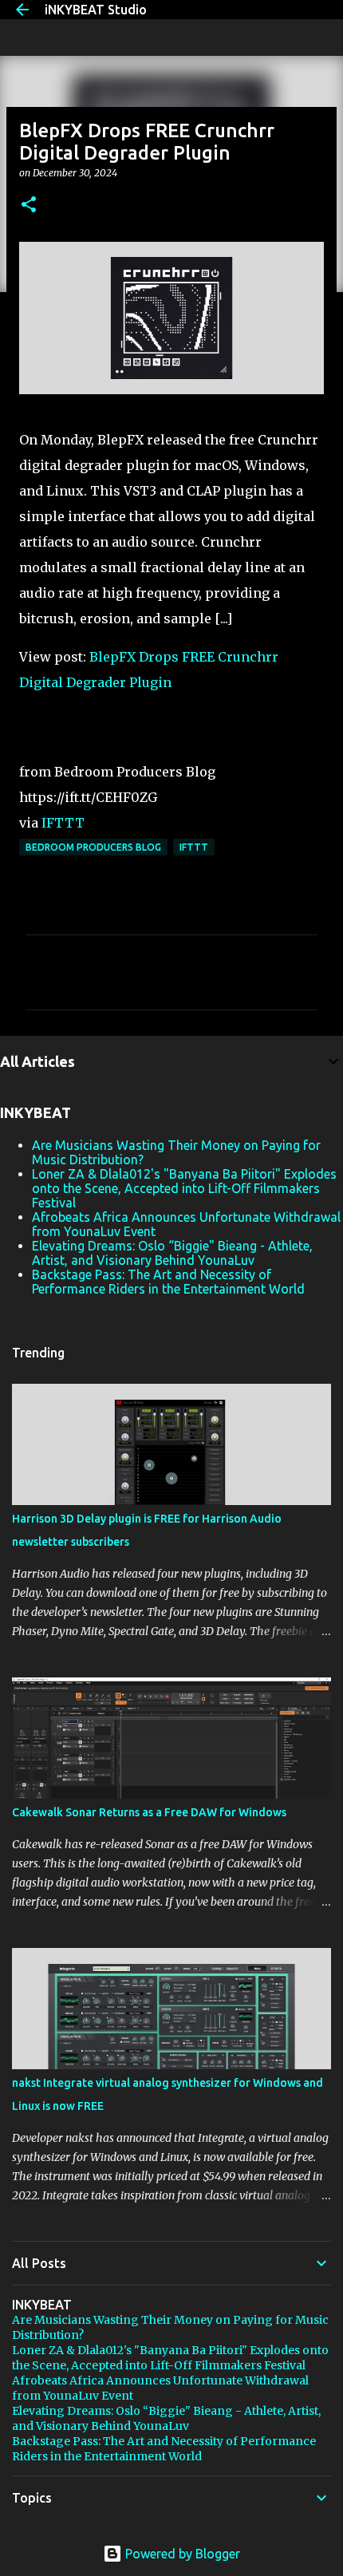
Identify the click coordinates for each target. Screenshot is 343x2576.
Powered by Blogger (181, 2554)
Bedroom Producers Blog (93, 847)
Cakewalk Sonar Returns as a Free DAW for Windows (149, 1812)
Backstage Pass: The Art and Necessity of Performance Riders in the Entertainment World (168, 1282)
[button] (29, 205)
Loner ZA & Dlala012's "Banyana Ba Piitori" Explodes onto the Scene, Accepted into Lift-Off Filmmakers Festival (184, 1188)
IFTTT (63, 823)
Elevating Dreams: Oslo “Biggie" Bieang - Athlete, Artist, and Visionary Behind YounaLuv (172, 1253)
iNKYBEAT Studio (96, 10)
